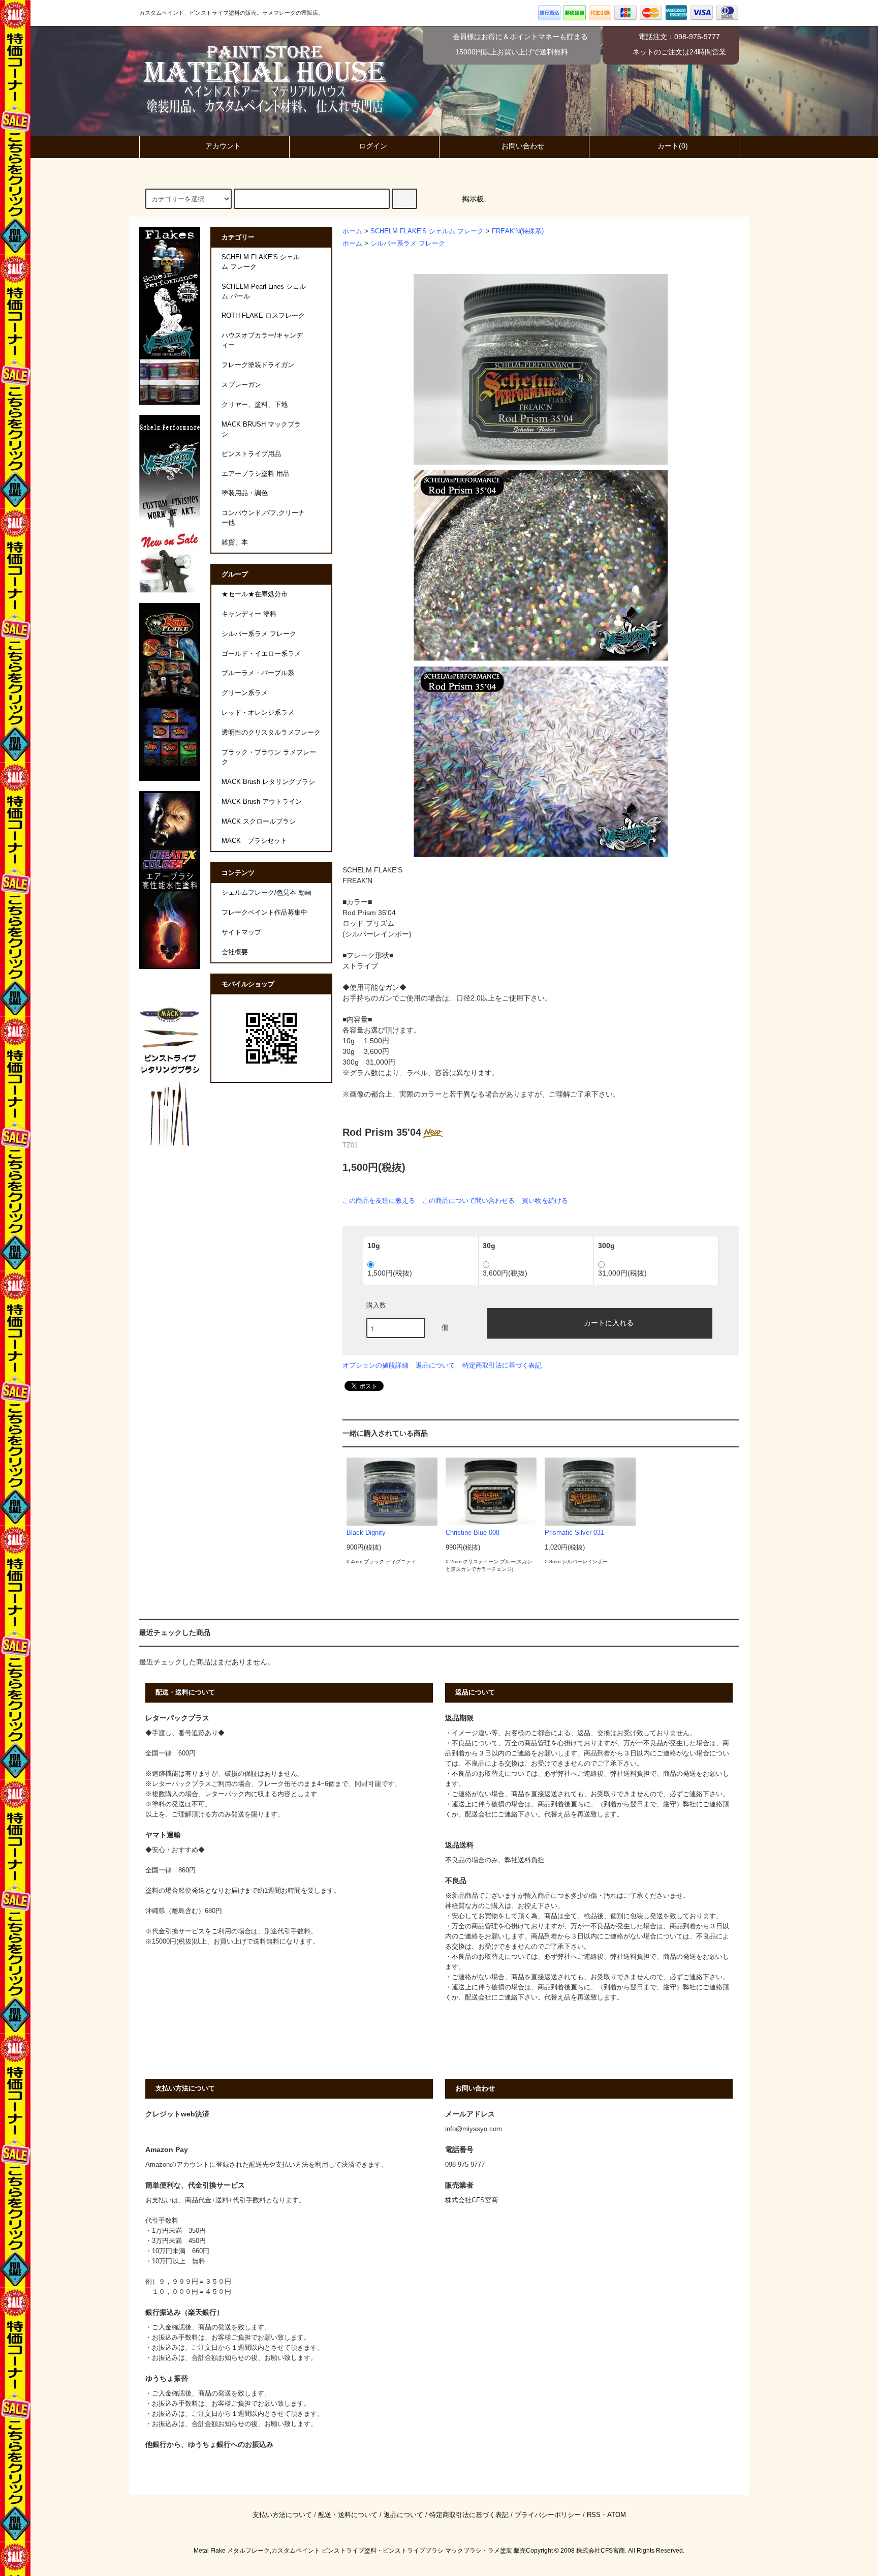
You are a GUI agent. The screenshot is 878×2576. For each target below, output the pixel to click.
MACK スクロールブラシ (259, 822)
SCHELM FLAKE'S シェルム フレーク (427, 231)
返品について (435, 1365)
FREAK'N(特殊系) (518, 231)
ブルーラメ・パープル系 (258, 673)
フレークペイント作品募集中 (264, 913)
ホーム (352, 231)
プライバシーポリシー (548, 2515)
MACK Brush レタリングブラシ (268, 782)
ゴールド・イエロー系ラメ (261, 654)
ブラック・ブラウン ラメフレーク (269, 757)
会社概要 (235, 952)
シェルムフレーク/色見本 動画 (266, 893)
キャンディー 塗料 (249, 614)
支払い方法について (282, 2515)
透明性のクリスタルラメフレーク (271, 733)
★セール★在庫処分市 (255, 594)
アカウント (223, 146)
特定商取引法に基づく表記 (502, 1365)
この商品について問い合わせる (468, 1201)
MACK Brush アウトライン (262, 802)
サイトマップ (241, 932)
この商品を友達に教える (379, 1201)
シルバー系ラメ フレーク (408, 244)
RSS (594, 2515)
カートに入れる (609, 1322)
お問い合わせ (523, 146)
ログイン (373, 146)
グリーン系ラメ (245, 693)
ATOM (617, 2515)
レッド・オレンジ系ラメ (258, 713)
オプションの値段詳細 (375, 1365)
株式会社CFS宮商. (601, 2551)
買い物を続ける (545, 1201)
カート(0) (673, 146)
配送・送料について (348, 2515)
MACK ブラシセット (254, 841)
